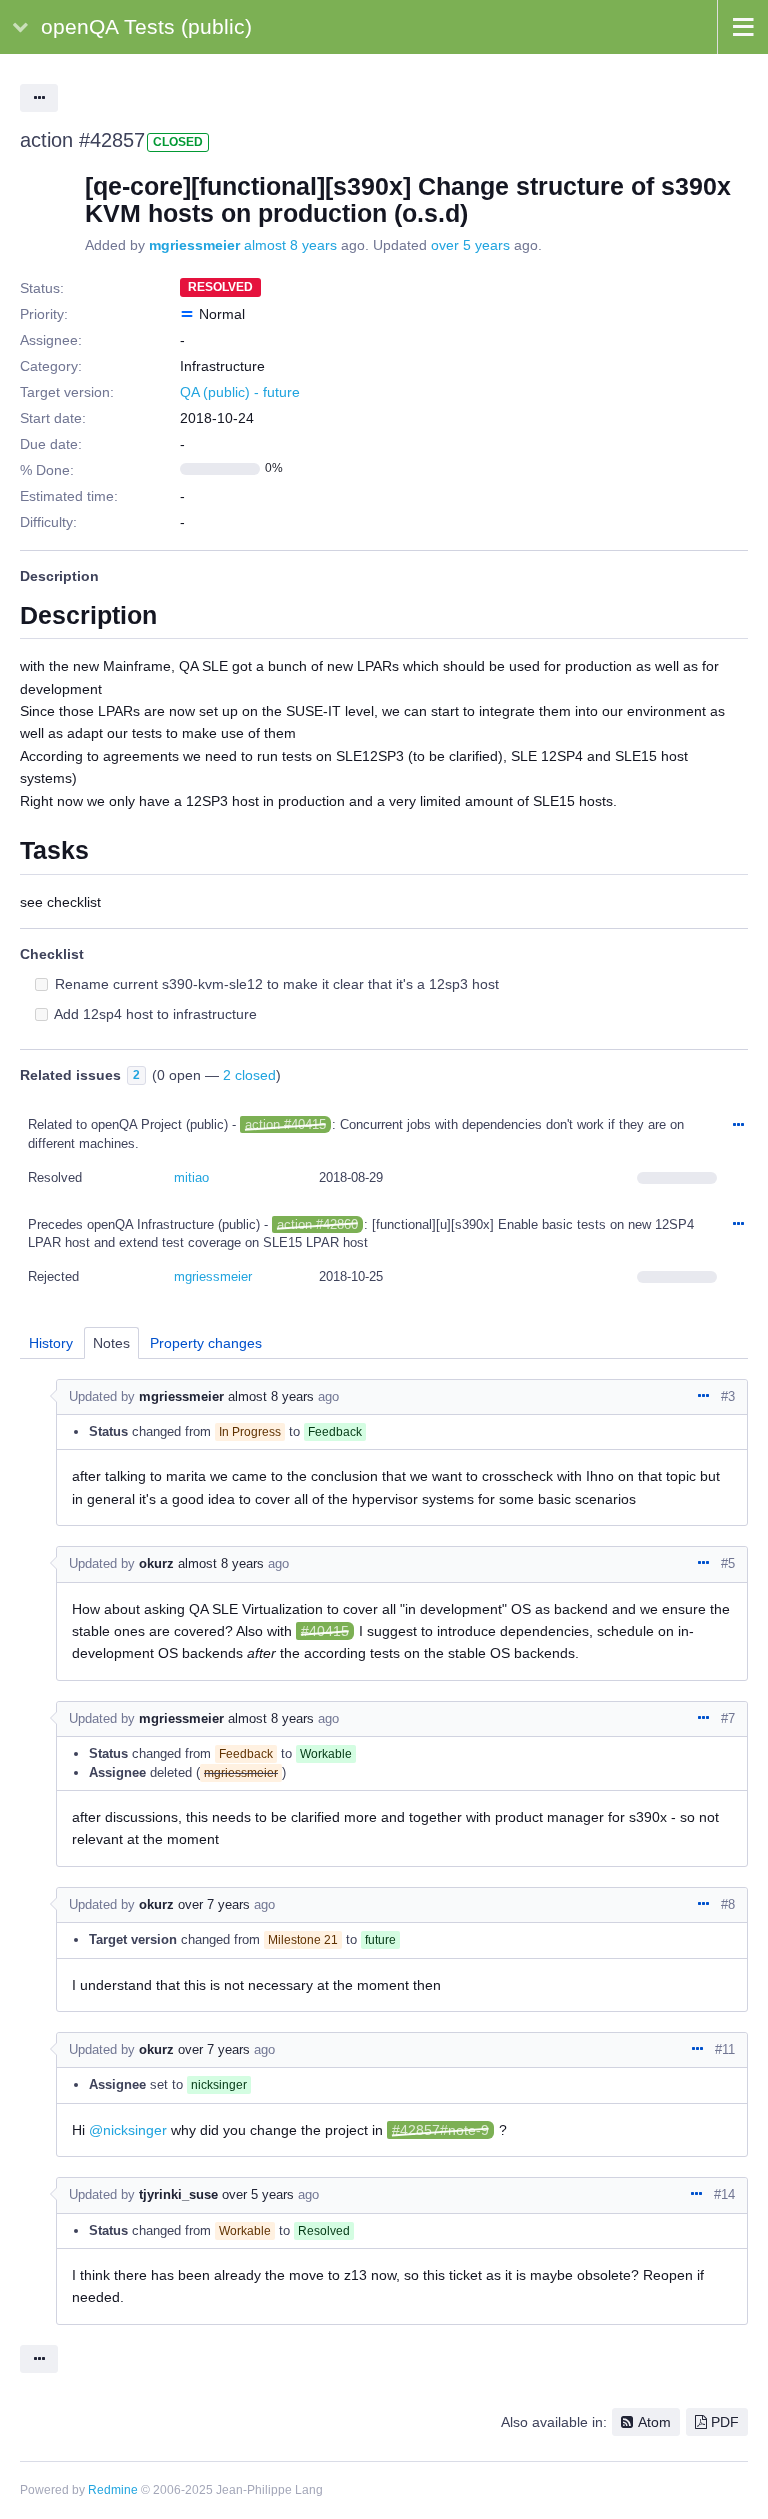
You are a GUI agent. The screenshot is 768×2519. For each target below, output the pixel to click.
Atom (654, 2422)
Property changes (206, 1343)
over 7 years (214, 1904)
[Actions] (738, 1126)
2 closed (249, 1075)
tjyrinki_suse (178, 2194)
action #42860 (317, 1224)
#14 (724, 2194)
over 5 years (470, 245)
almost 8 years (290, 245)
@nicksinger (128, 2130)
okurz (156, 1563)
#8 (728, 1904)
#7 (728, 1718)
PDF (725, 2422)
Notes (111, 1343)
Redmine (113, 2490)
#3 (728, 1396)
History (51, 1343)
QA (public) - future (240, 392)
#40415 (325, 1631)
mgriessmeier (194, 245)
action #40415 (285, 1124)
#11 (725, 2049)
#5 (728, 1563)
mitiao (191, 1177)
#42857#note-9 (440, 2130)
